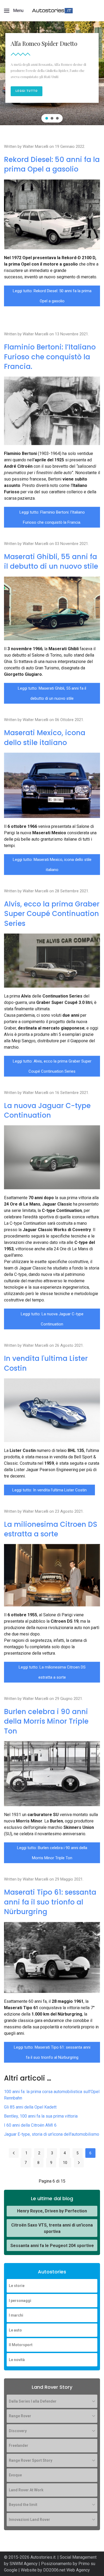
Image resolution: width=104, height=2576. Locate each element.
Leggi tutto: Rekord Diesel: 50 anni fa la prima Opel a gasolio (52, 296)
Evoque (15, 2475)
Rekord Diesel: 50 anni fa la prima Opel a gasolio (52, 164)
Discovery (18, 2431)
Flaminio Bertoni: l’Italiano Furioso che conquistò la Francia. (50, 357)
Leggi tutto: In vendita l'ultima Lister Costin (49, 1490)
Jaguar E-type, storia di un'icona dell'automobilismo (52, 2134)
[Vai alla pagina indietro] (14, 2153)
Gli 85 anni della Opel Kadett (30, 2107)
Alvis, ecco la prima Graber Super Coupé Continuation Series (52, 914)
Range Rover (20, 2416)
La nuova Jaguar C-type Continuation (47, 1110)
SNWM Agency (24, 2564)
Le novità (17, 2360)
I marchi (16, 2315)
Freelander (19, 2445)
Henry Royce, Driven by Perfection (52, 2211)
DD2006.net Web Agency (67, 2570)
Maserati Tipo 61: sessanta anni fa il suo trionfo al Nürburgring (50, 1902)
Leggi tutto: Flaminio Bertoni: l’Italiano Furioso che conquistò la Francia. (52, 517)
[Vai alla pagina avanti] (79, 2163)
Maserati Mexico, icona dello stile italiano (45, 738)
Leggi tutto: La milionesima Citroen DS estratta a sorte (52, 1672)
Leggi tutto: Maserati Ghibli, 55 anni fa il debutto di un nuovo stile (52, 693)
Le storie (17, 2286)
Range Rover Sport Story (31, 2460)
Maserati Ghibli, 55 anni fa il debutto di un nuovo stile (51, 561)
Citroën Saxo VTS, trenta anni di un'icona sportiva (52, 2228)
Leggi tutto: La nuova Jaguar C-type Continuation (52, 1319)
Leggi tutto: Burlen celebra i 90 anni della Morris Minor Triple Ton (52, 1853)
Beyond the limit (23, 2505)
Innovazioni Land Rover (29, 2520)
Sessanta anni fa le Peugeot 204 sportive (52, 2246)
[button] (14, 11)
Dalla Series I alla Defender (33, 2401)
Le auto (15, 2330)
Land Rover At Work (26, 2490)
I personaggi (20, 2301)
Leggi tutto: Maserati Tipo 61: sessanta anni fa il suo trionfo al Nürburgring (52, 2052)
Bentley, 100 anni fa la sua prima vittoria (41, 2116)
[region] (52, 73)
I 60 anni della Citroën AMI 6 (30, 2125)
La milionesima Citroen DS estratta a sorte (51, 1529)
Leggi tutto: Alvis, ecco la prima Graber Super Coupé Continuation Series (52, 1066)
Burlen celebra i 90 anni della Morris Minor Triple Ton (46, 1721)
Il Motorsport (21, 2345)
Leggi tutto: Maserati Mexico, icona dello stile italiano (52, 865)
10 (65, 2163)
